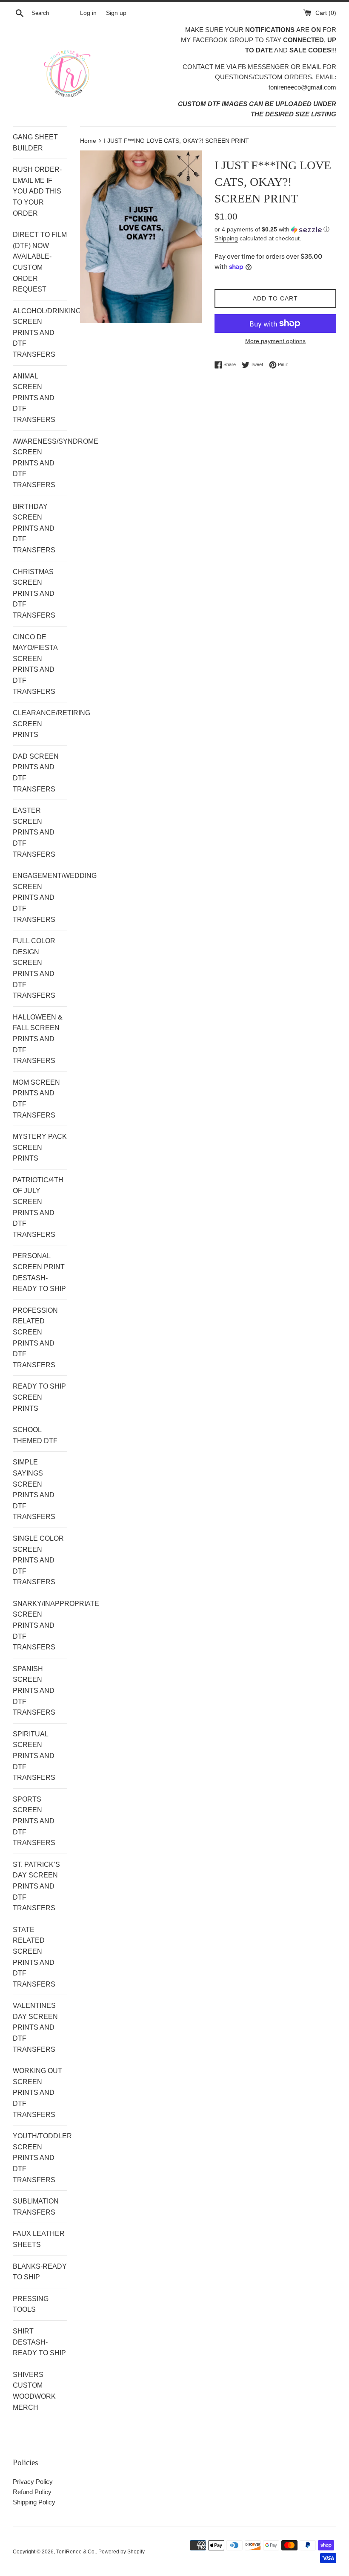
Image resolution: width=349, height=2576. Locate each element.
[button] (275, 230)
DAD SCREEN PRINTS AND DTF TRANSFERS (36, 773)
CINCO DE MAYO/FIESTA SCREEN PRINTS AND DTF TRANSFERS (35, 664)
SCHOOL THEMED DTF (35, 1435)
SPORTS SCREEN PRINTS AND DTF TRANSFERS (34, 1821)
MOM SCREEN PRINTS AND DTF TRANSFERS (36, 1099)
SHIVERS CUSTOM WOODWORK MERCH (34, 2391)
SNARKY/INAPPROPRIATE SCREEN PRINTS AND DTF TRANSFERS (40, 1625)
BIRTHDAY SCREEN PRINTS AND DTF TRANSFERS (34, 528)
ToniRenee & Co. (76, 2552)
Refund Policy (32, 2492)
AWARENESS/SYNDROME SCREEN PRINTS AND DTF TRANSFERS (40, 463)
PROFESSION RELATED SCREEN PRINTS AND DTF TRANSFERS (35, 1338)
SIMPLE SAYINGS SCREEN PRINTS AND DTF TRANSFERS (34, 1489)
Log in (88, 13)
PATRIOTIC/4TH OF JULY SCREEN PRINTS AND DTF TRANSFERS (38, 1207)
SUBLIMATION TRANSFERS (36, 2207)
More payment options (275, 341)
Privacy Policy (33, 2482)
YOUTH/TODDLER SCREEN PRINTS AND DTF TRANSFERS (40, 2158)
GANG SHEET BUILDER (35, 143)
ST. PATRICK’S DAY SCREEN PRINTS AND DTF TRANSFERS (36, 1886)
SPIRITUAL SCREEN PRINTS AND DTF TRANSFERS (34, 1756)
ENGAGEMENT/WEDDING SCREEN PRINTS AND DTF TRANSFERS (40, 897)
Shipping (226, 238)
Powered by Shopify (122, 2552)
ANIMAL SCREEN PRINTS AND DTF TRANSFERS (34, 398)
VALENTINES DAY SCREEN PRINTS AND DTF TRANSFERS (35, 2027)
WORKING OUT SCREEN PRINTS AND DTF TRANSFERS (37, 2092)
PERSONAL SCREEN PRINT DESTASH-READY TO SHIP (39, 1272)
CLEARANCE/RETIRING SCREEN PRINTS (40, 724)
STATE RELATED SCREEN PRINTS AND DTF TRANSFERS (34, 1957)
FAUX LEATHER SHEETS (39, 2239)
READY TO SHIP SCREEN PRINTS (39, 1397)
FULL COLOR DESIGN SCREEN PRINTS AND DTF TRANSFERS (34, 968)
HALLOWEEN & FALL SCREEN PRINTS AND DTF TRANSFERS (38, 1039)
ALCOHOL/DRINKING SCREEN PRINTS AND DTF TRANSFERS (40, 333)
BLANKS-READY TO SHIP (40, 2272)
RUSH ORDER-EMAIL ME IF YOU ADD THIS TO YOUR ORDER (37, 191)
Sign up (116, 13)
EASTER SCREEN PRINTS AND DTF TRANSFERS (34, 832)
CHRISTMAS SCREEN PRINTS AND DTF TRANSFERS (34, 593)
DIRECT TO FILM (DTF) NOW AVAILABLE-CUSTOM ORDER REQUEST (40, 262)
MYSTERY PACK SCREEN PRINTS (40, 1147)
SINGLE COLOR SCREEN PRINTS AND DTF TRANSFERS (38, 1560)
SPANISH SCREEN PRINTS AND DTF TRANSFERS (34, 1691)
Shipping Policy (34, 2502)
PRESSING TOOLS (31, 2304)
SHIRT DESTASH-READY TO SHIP (39, 2342)
